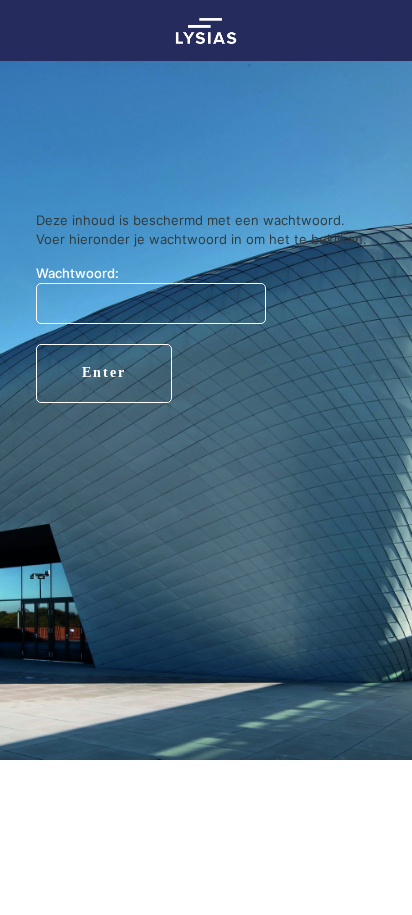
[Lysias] (206, 30)
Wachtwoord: (77, 273)
